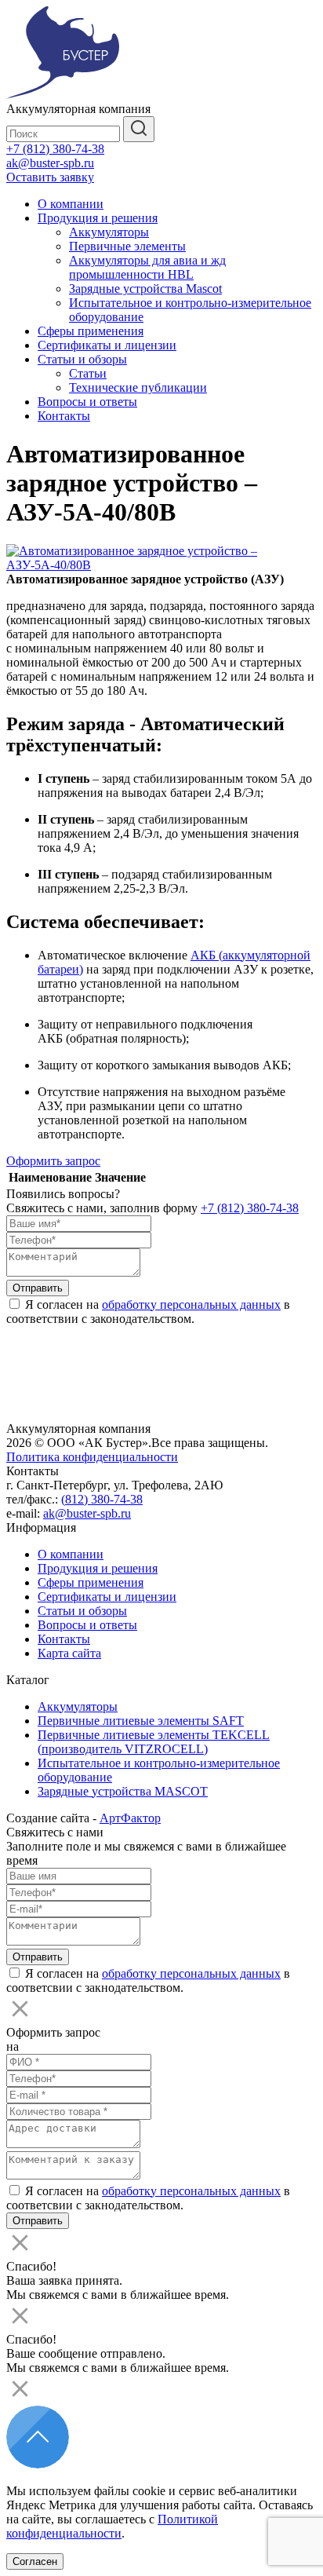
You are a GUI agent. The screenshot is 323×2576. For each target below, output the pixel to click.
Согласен (35, 2561)
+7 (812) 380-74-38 (55, 149)
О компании (71, 204)
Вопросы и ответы (87, 402)
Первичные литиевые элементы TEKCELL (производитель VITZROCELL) (154, 1742)
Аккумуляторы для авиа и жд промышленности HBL (147, 267)
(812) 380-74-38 (102, 1499)
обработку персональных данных (191, 1304)
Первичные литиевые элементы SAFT (141, 1721)
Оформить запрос (53, 1161)
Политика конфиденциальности (92, 1457)
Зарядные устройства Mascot (145, 289)
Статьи (88, 373)
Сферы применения (91, 331)
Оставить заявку (50, 177)
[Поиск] (139, 129)
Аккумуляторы (109, 232)
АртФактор (130, 1818)
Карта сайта (69, 1653)
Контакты (64, 416)
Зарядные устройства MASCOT (123, 1791)
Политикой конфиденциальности (112, 2526)
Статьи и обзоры (82, 359)
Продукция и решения (98, 218)
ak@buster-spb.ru (50, 163)
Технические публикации (138, 387)
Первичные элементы (127, 246)
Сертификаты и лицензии (107, 345)
